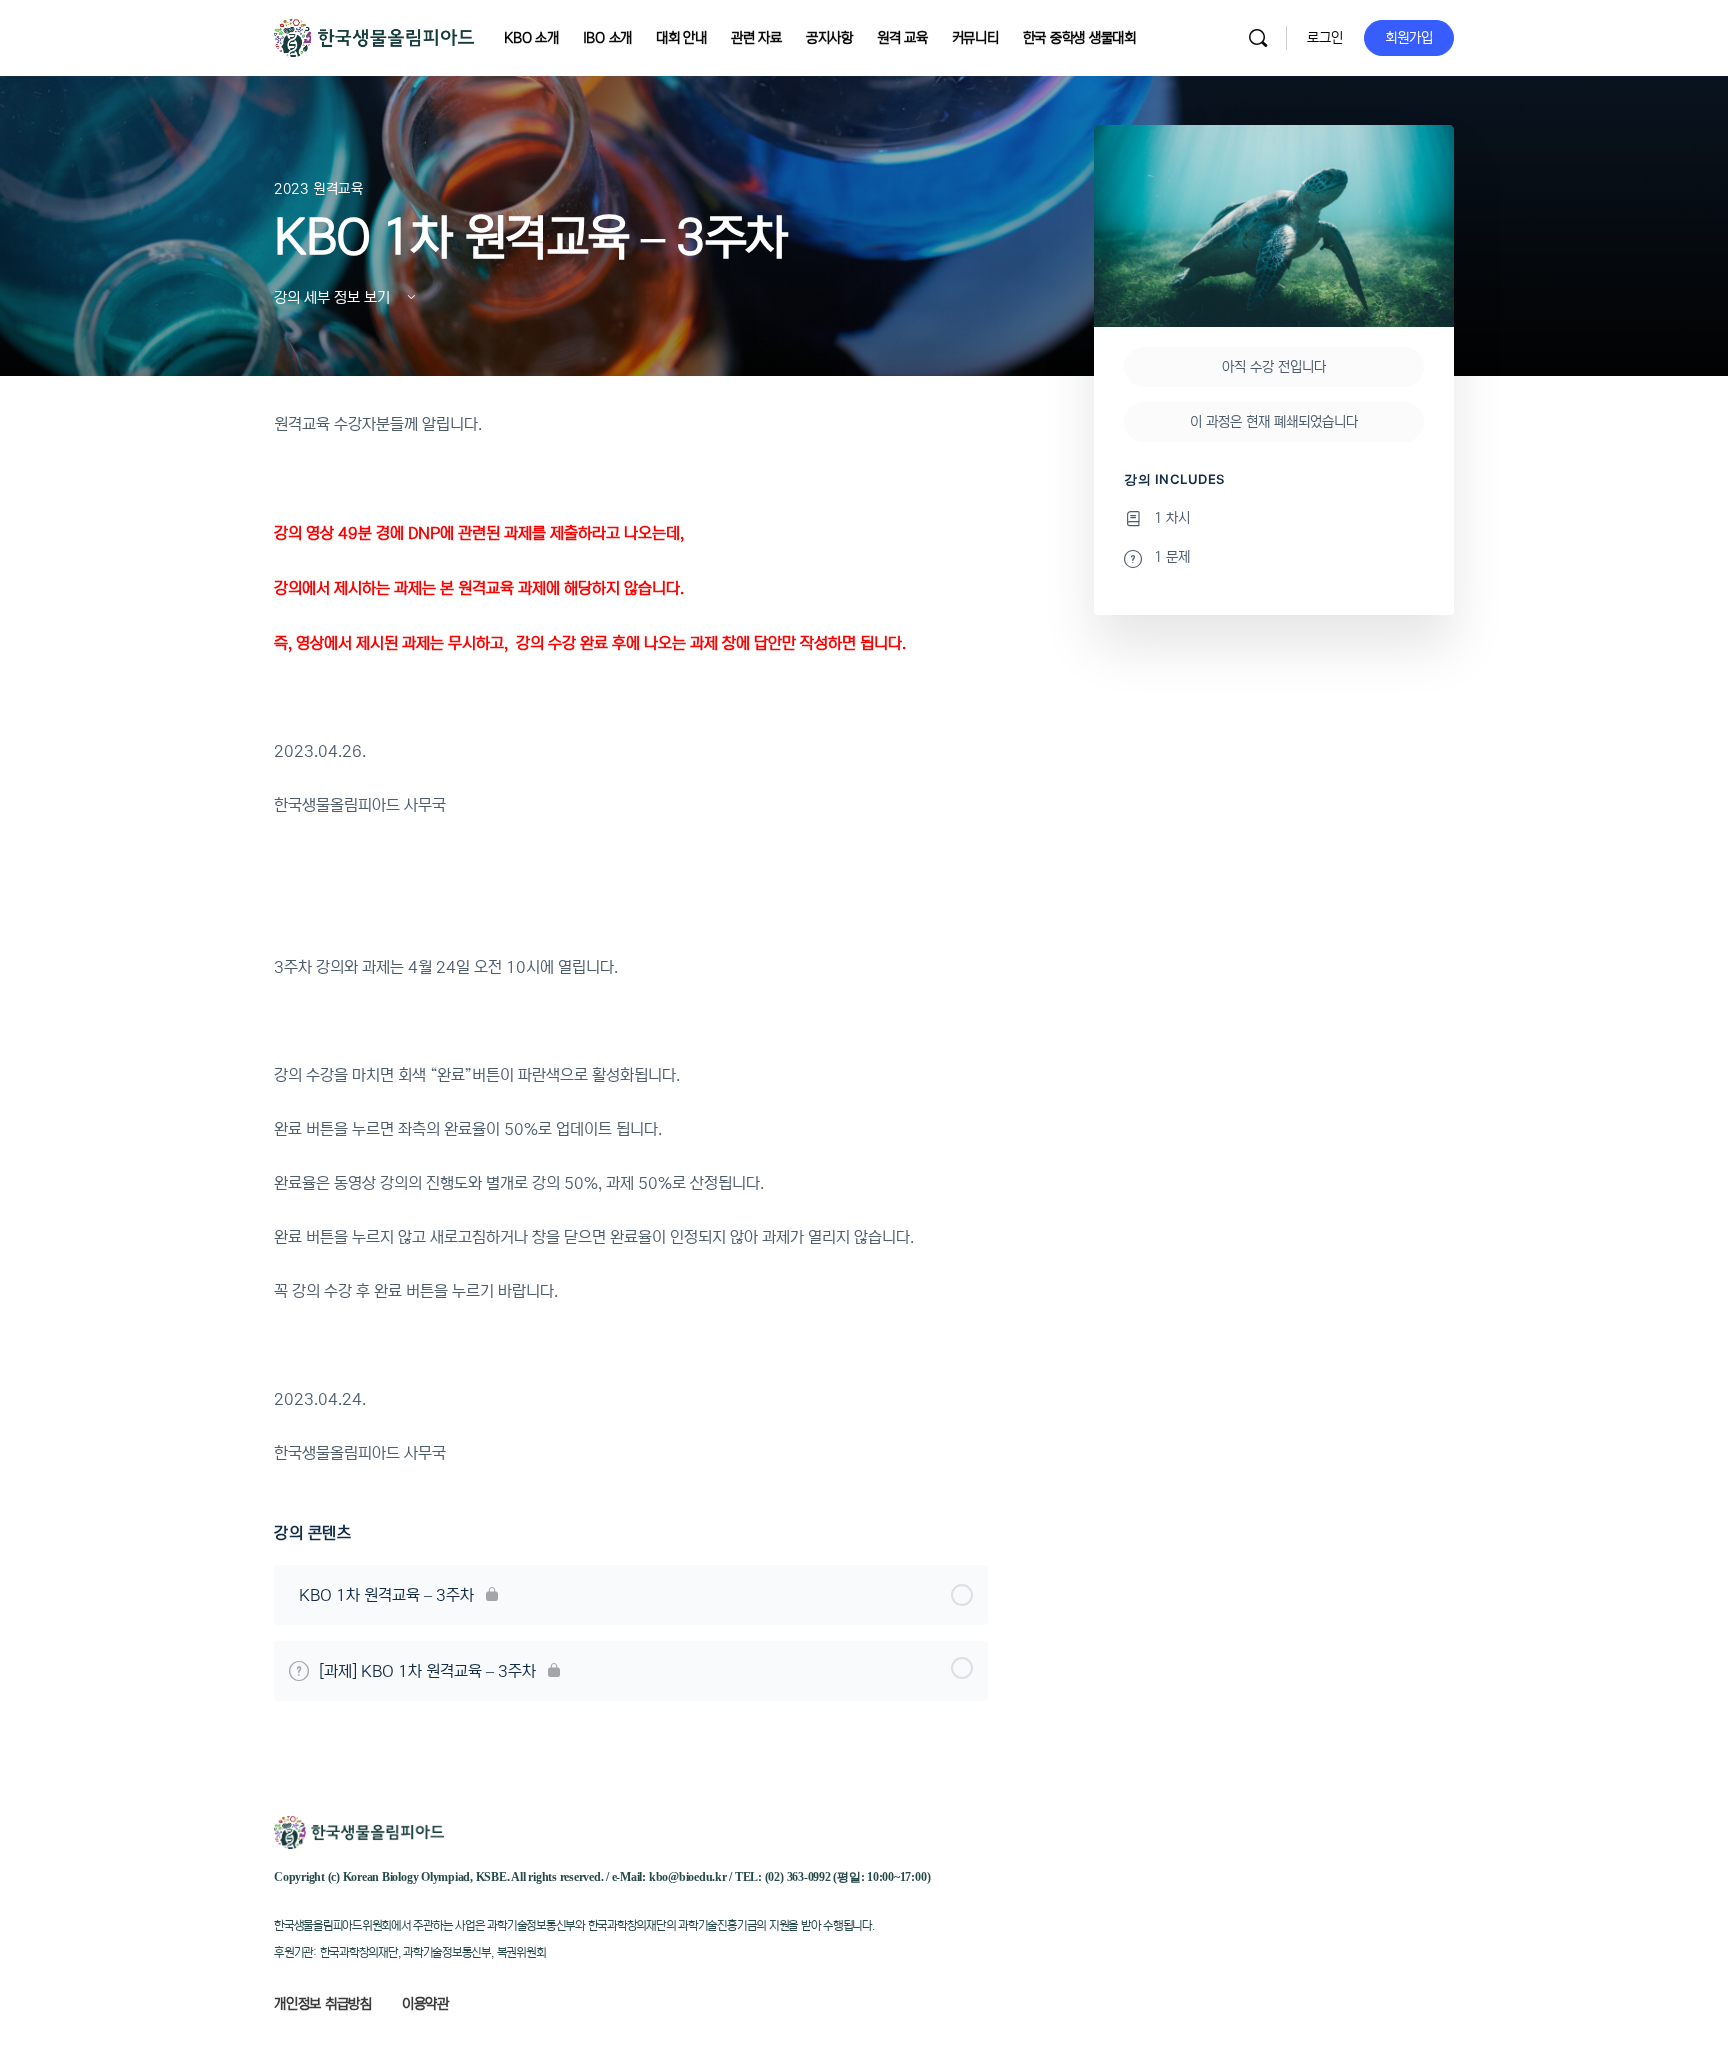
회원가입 (1409, 38)
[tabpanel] (631, 939)
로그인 (1325, 38)
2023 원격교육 (319, 189)
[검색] (1258, 38)
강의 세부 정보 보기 (334, 297)
